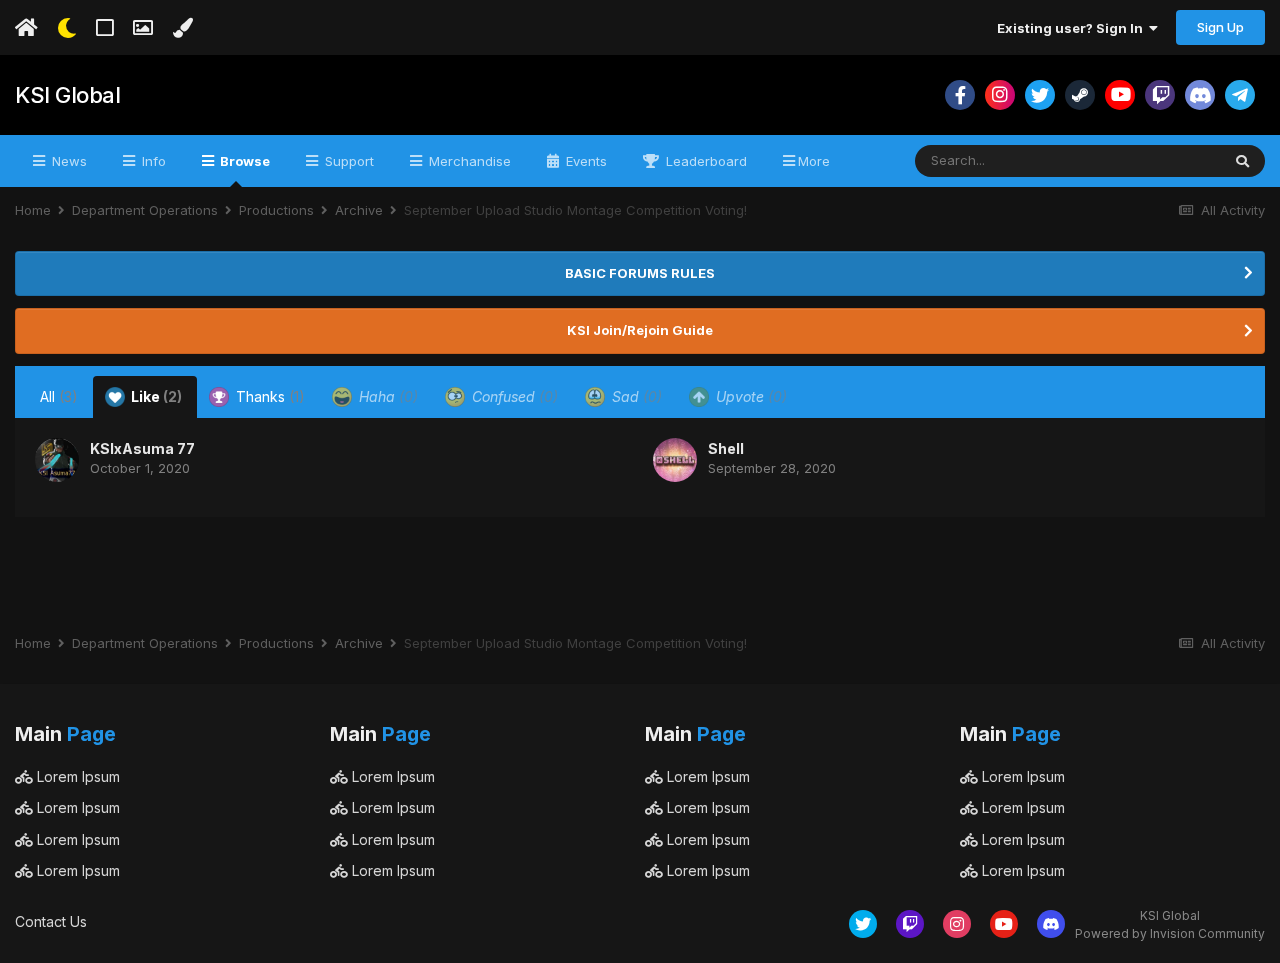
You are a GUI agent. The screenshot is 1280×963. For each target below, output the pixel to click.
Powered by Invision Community (1170, 933)
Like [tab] (155, 396)
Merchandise (468, 161)
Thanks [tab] (268, 396)
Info (152, 161)
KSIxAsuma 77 (142, 448)
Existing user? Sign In (1073, 28)
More (814, 161)
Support (347, 161)
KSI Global (67, 95)
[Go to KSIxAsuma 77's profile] (57, 460)
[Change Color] (182, 28)
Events (584, 161)
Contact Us (51, 921)
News (67, 161)
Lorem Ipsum (76, 776)
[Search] (1242, 161)
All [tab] (59, 396)
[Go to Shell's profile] (675, 460)
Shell (726, 448)
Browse (243, 161)
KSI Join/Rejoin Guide (640, 330)
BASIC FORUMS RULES (640, 273)
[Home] (26, 28)
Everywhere (1158, 160)
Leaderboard (704, 161)
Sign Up (1220, 27)
